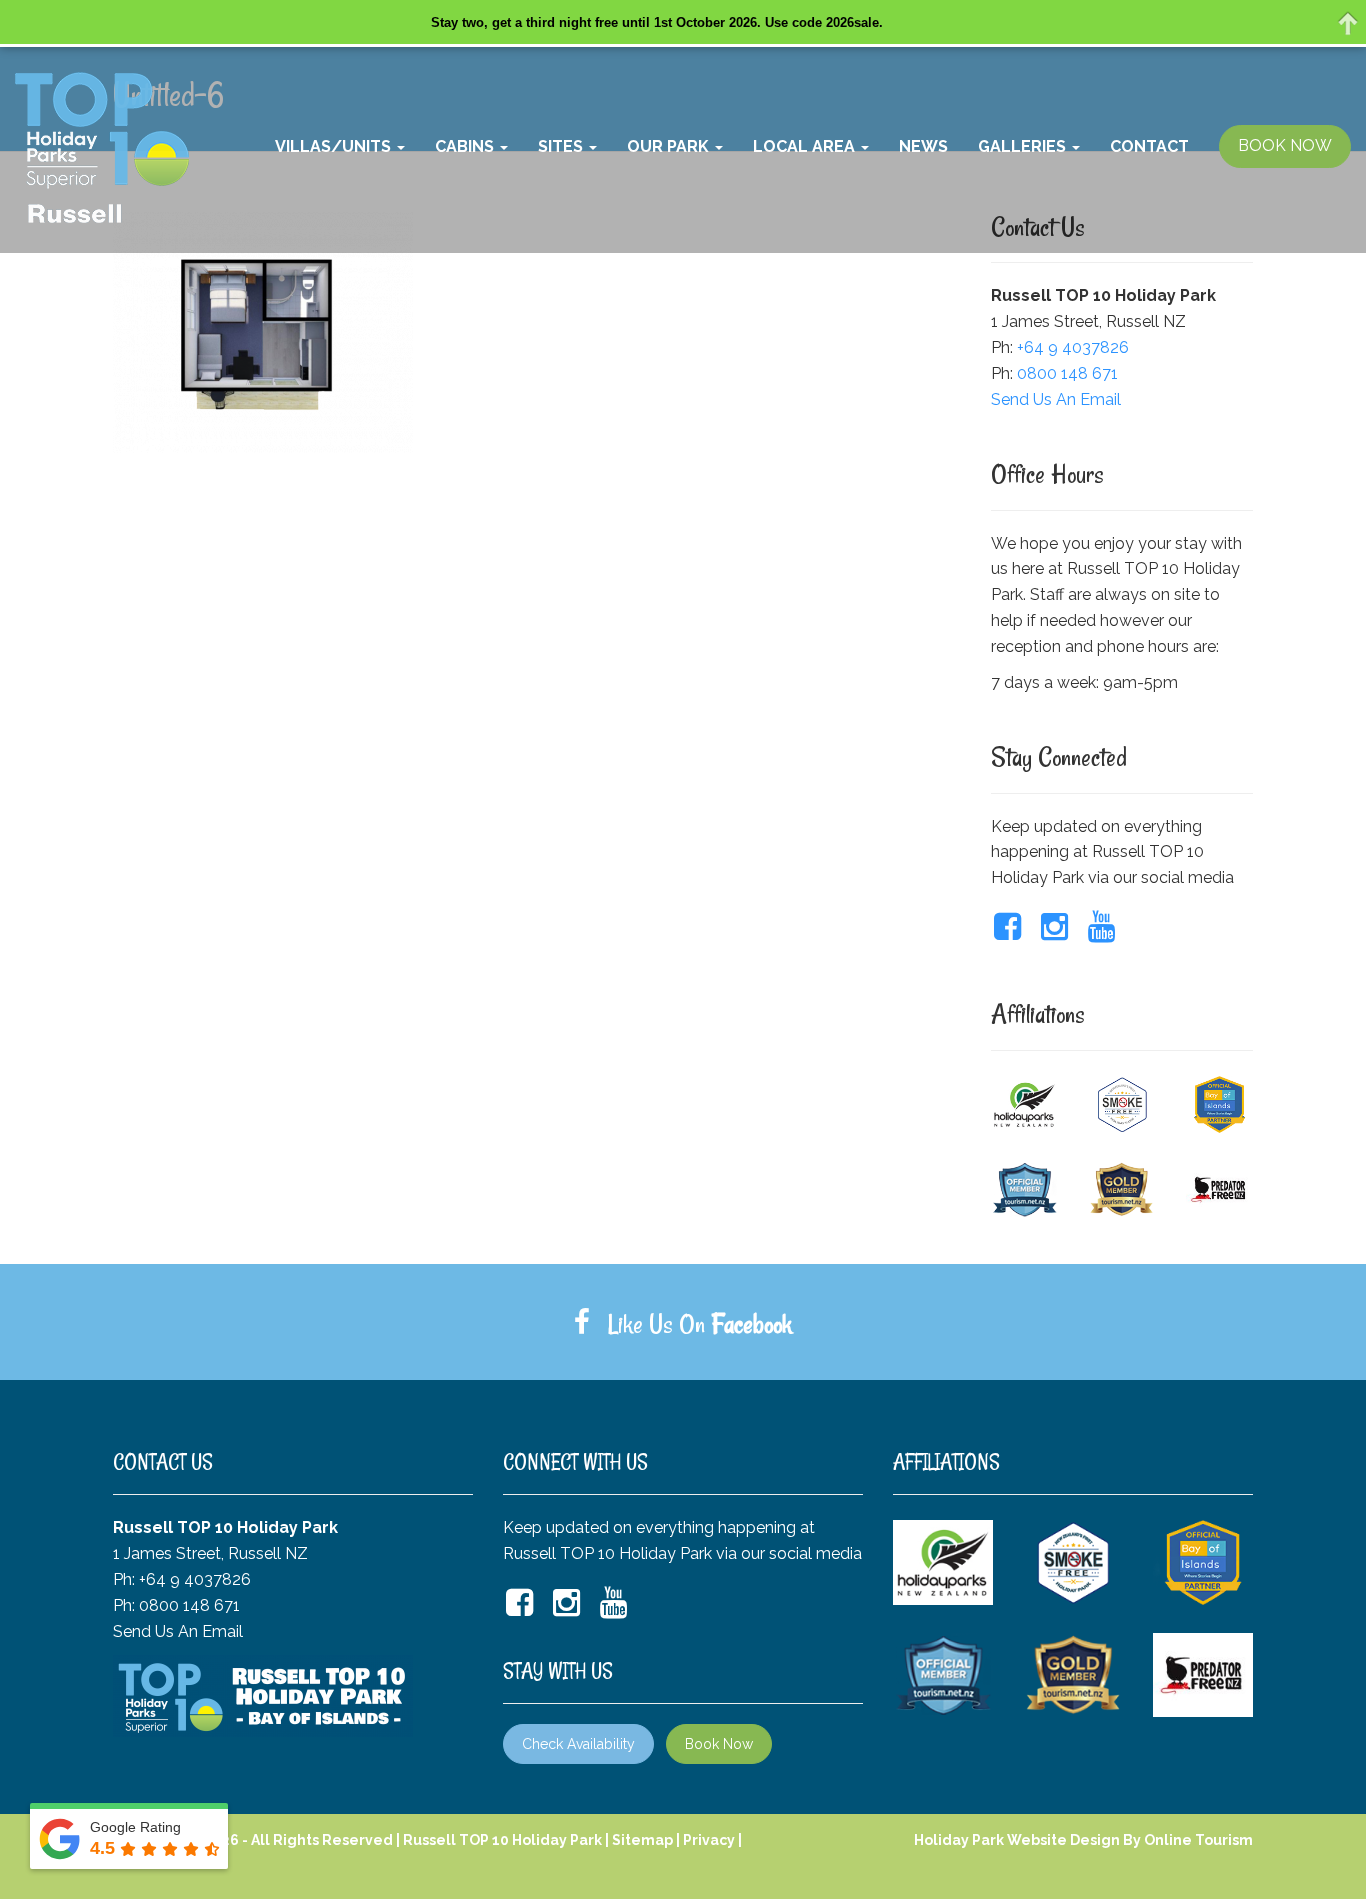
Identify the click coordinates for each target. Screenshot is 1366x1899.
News (923, 146)
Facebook (751, 1324)
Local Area (806, 146)
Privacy (709, 1840)
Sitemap (642, 1840)
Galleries (1024, 146)
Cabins (466, 146)
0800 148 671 (1067, 373)
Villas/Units (335, 146)
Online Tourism (1198, 1840)
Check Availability (578, 1744)
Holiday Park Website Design (1017, 1840)
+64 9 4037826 (1073, 347)
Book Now (719, 1744)
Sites (562, 146)
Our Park (670, 146)
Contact (1149, 146)
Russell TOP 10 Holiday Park (502, 1840)
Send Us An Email (1056, 399)
